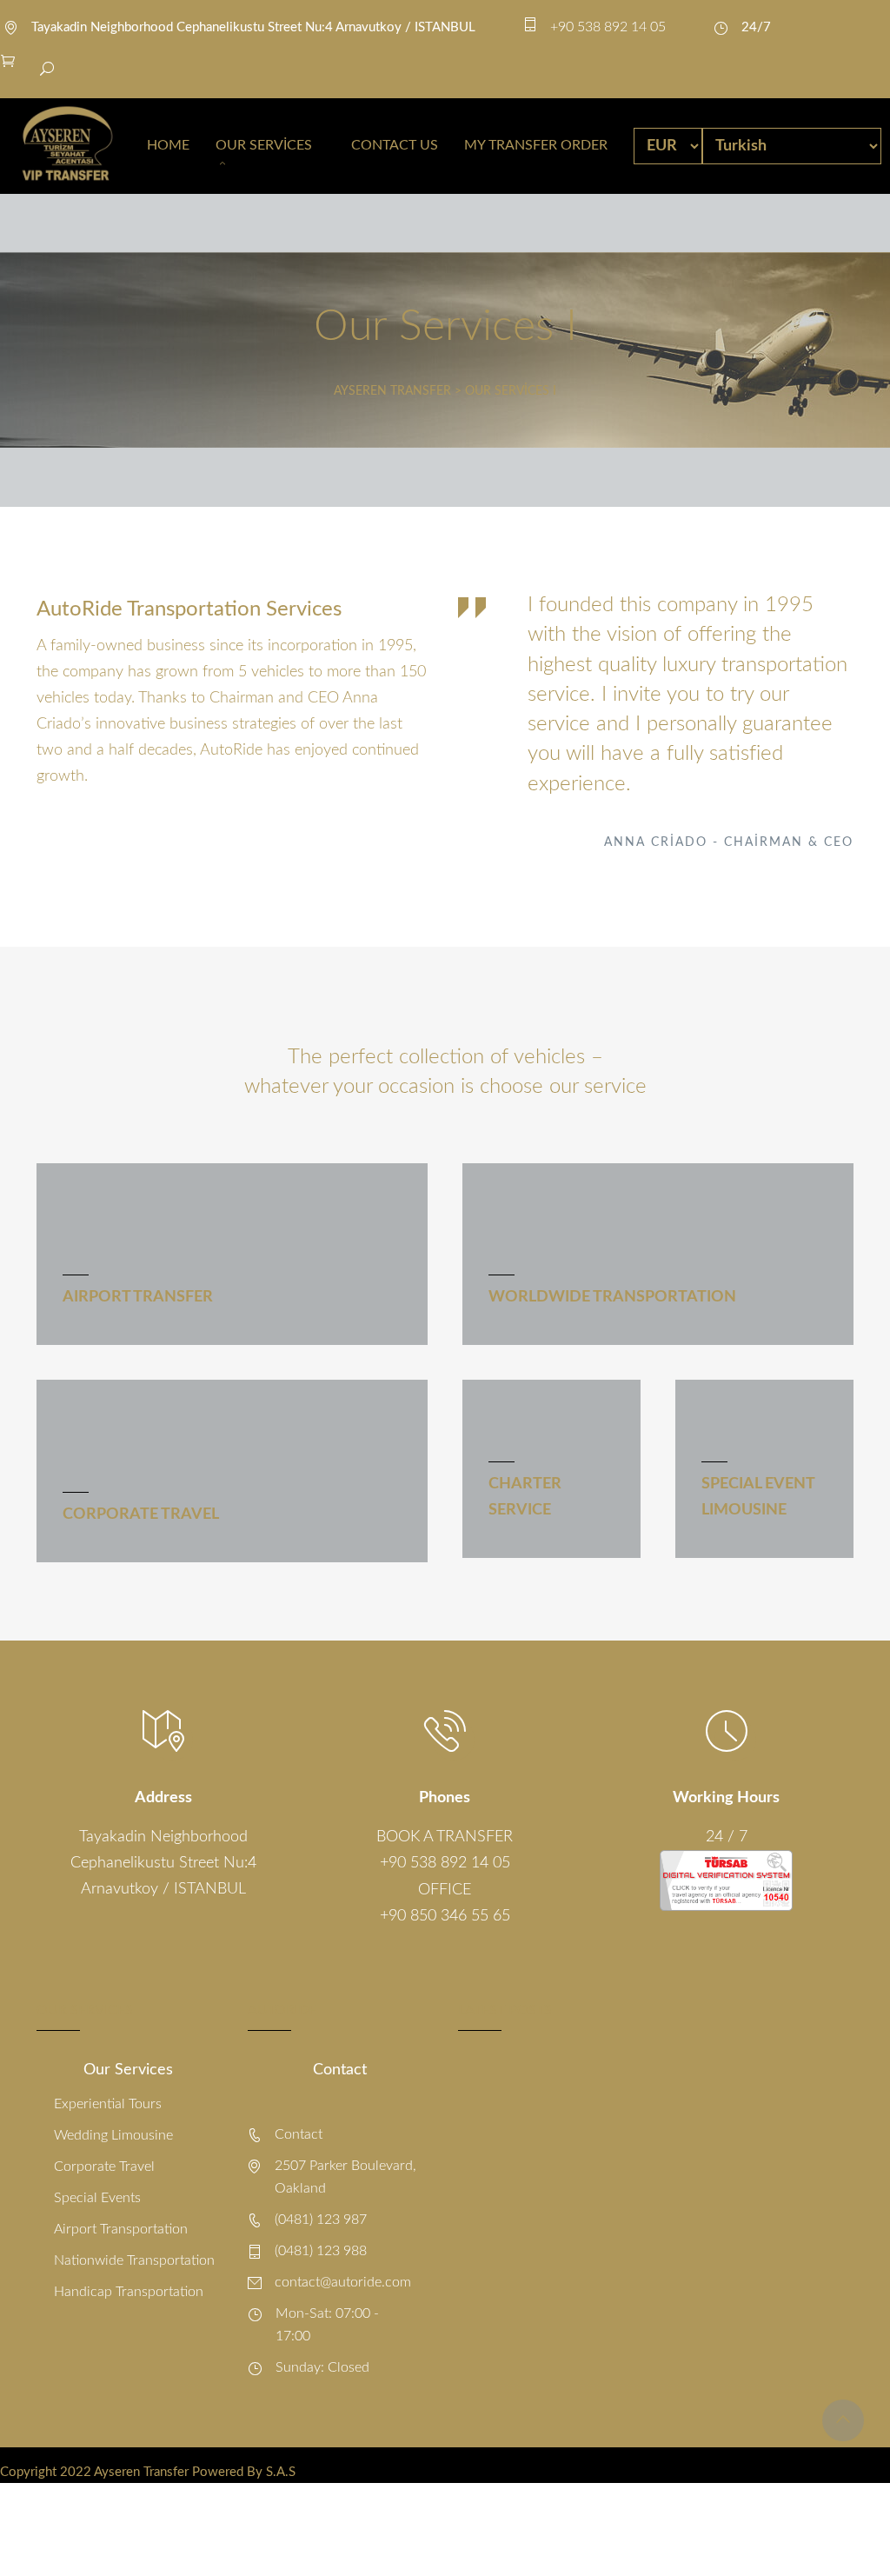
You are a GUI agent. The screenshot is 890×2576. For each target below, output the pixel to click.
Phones (445, 1798)
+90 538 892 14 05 (445, 1863)
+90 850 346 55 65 (445, 1916)
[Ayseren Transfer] (67, 146)
